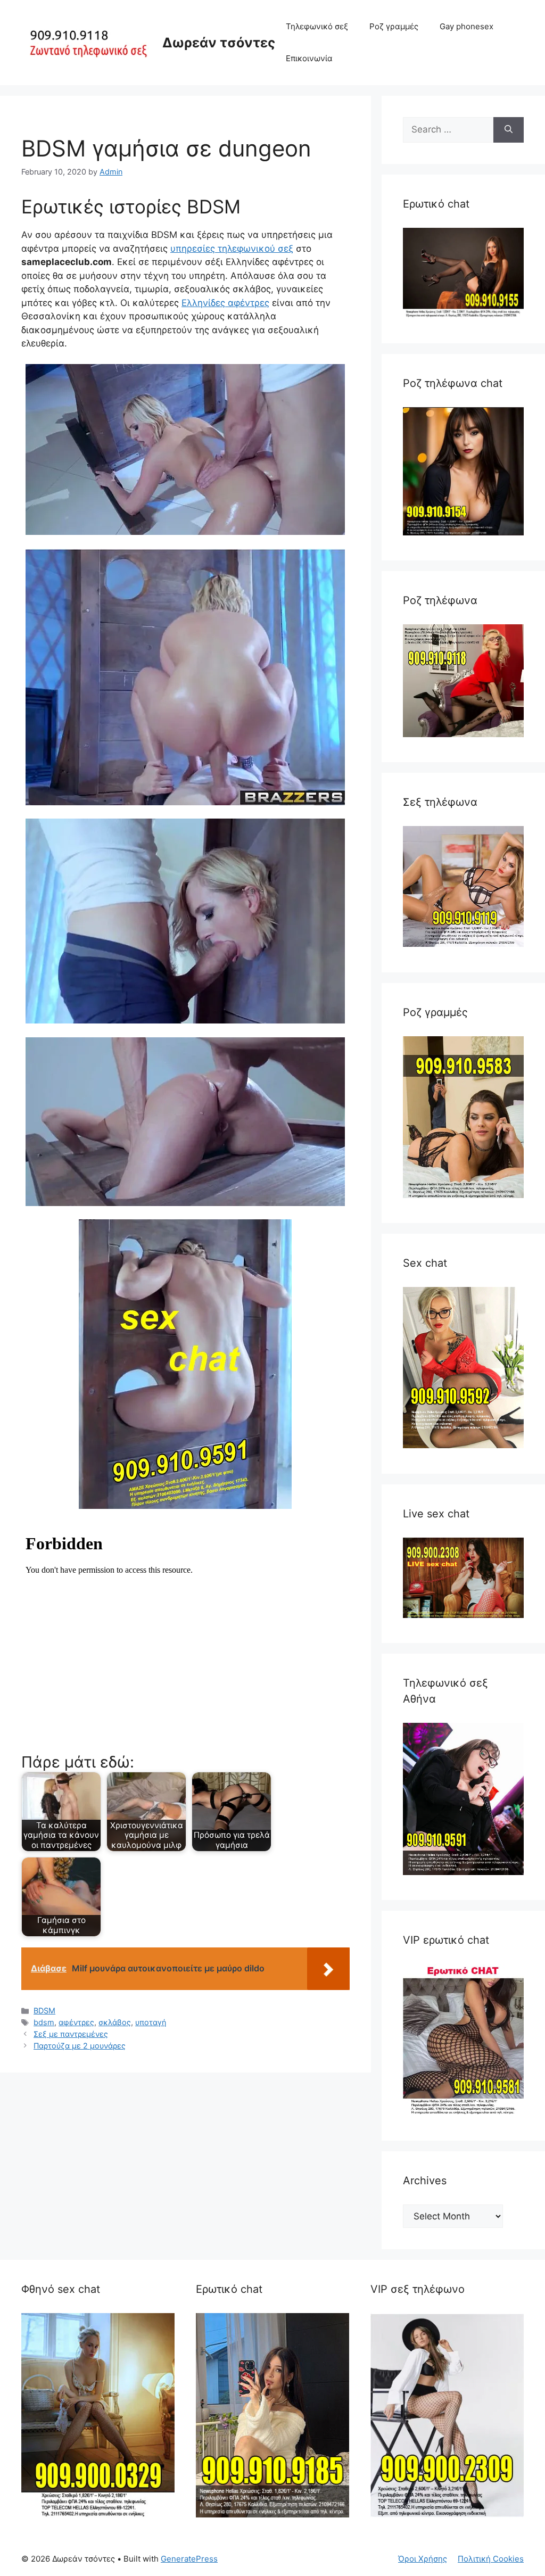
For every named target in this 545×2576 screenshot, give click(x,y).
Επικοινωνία (309, 58)
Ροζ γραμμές (394, 26)
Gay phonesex (466, 26)
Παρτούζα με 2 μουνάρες (80, 2046)
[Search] (509, 130)
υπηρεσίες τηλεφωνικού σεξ (232, 249)
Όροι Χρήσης (423, 2559)
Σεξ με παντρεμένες (71, 2034)
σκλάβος (115, 2022)
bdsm (44, 2022)
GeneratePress (189, 2559)
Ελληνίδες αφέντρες (225, 303)
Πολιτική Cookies (491, 2559)
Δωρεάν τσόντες (219, 43)
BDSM (44, 2011)
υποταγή (151, 2022)
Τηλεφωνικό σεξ (317, 26)
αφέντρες (76, 2022)
